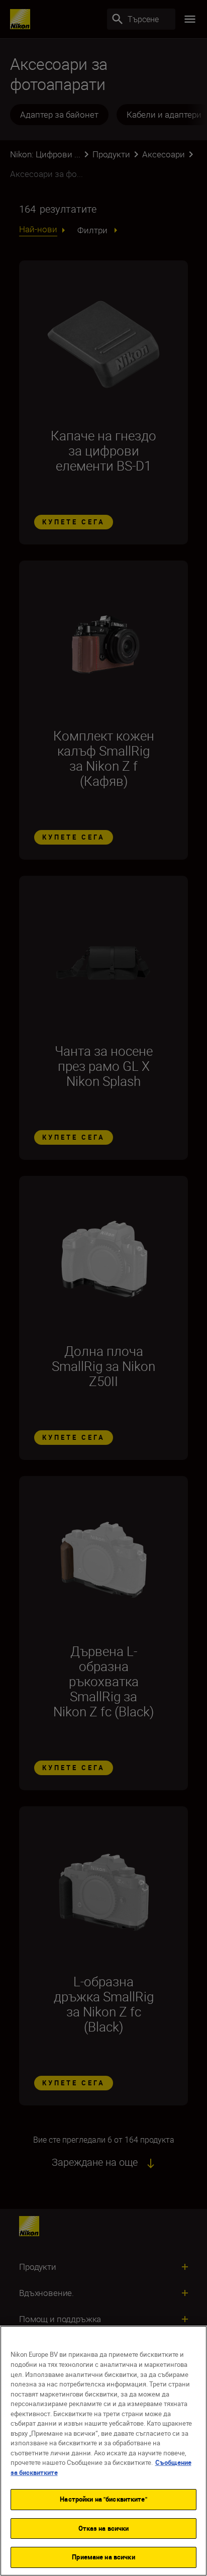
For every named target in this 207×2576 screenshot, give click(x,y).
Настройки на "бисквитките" (103, 2499)
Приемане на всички (103, 2557)
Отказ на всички (104, 2528)
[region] (103, 2451)
